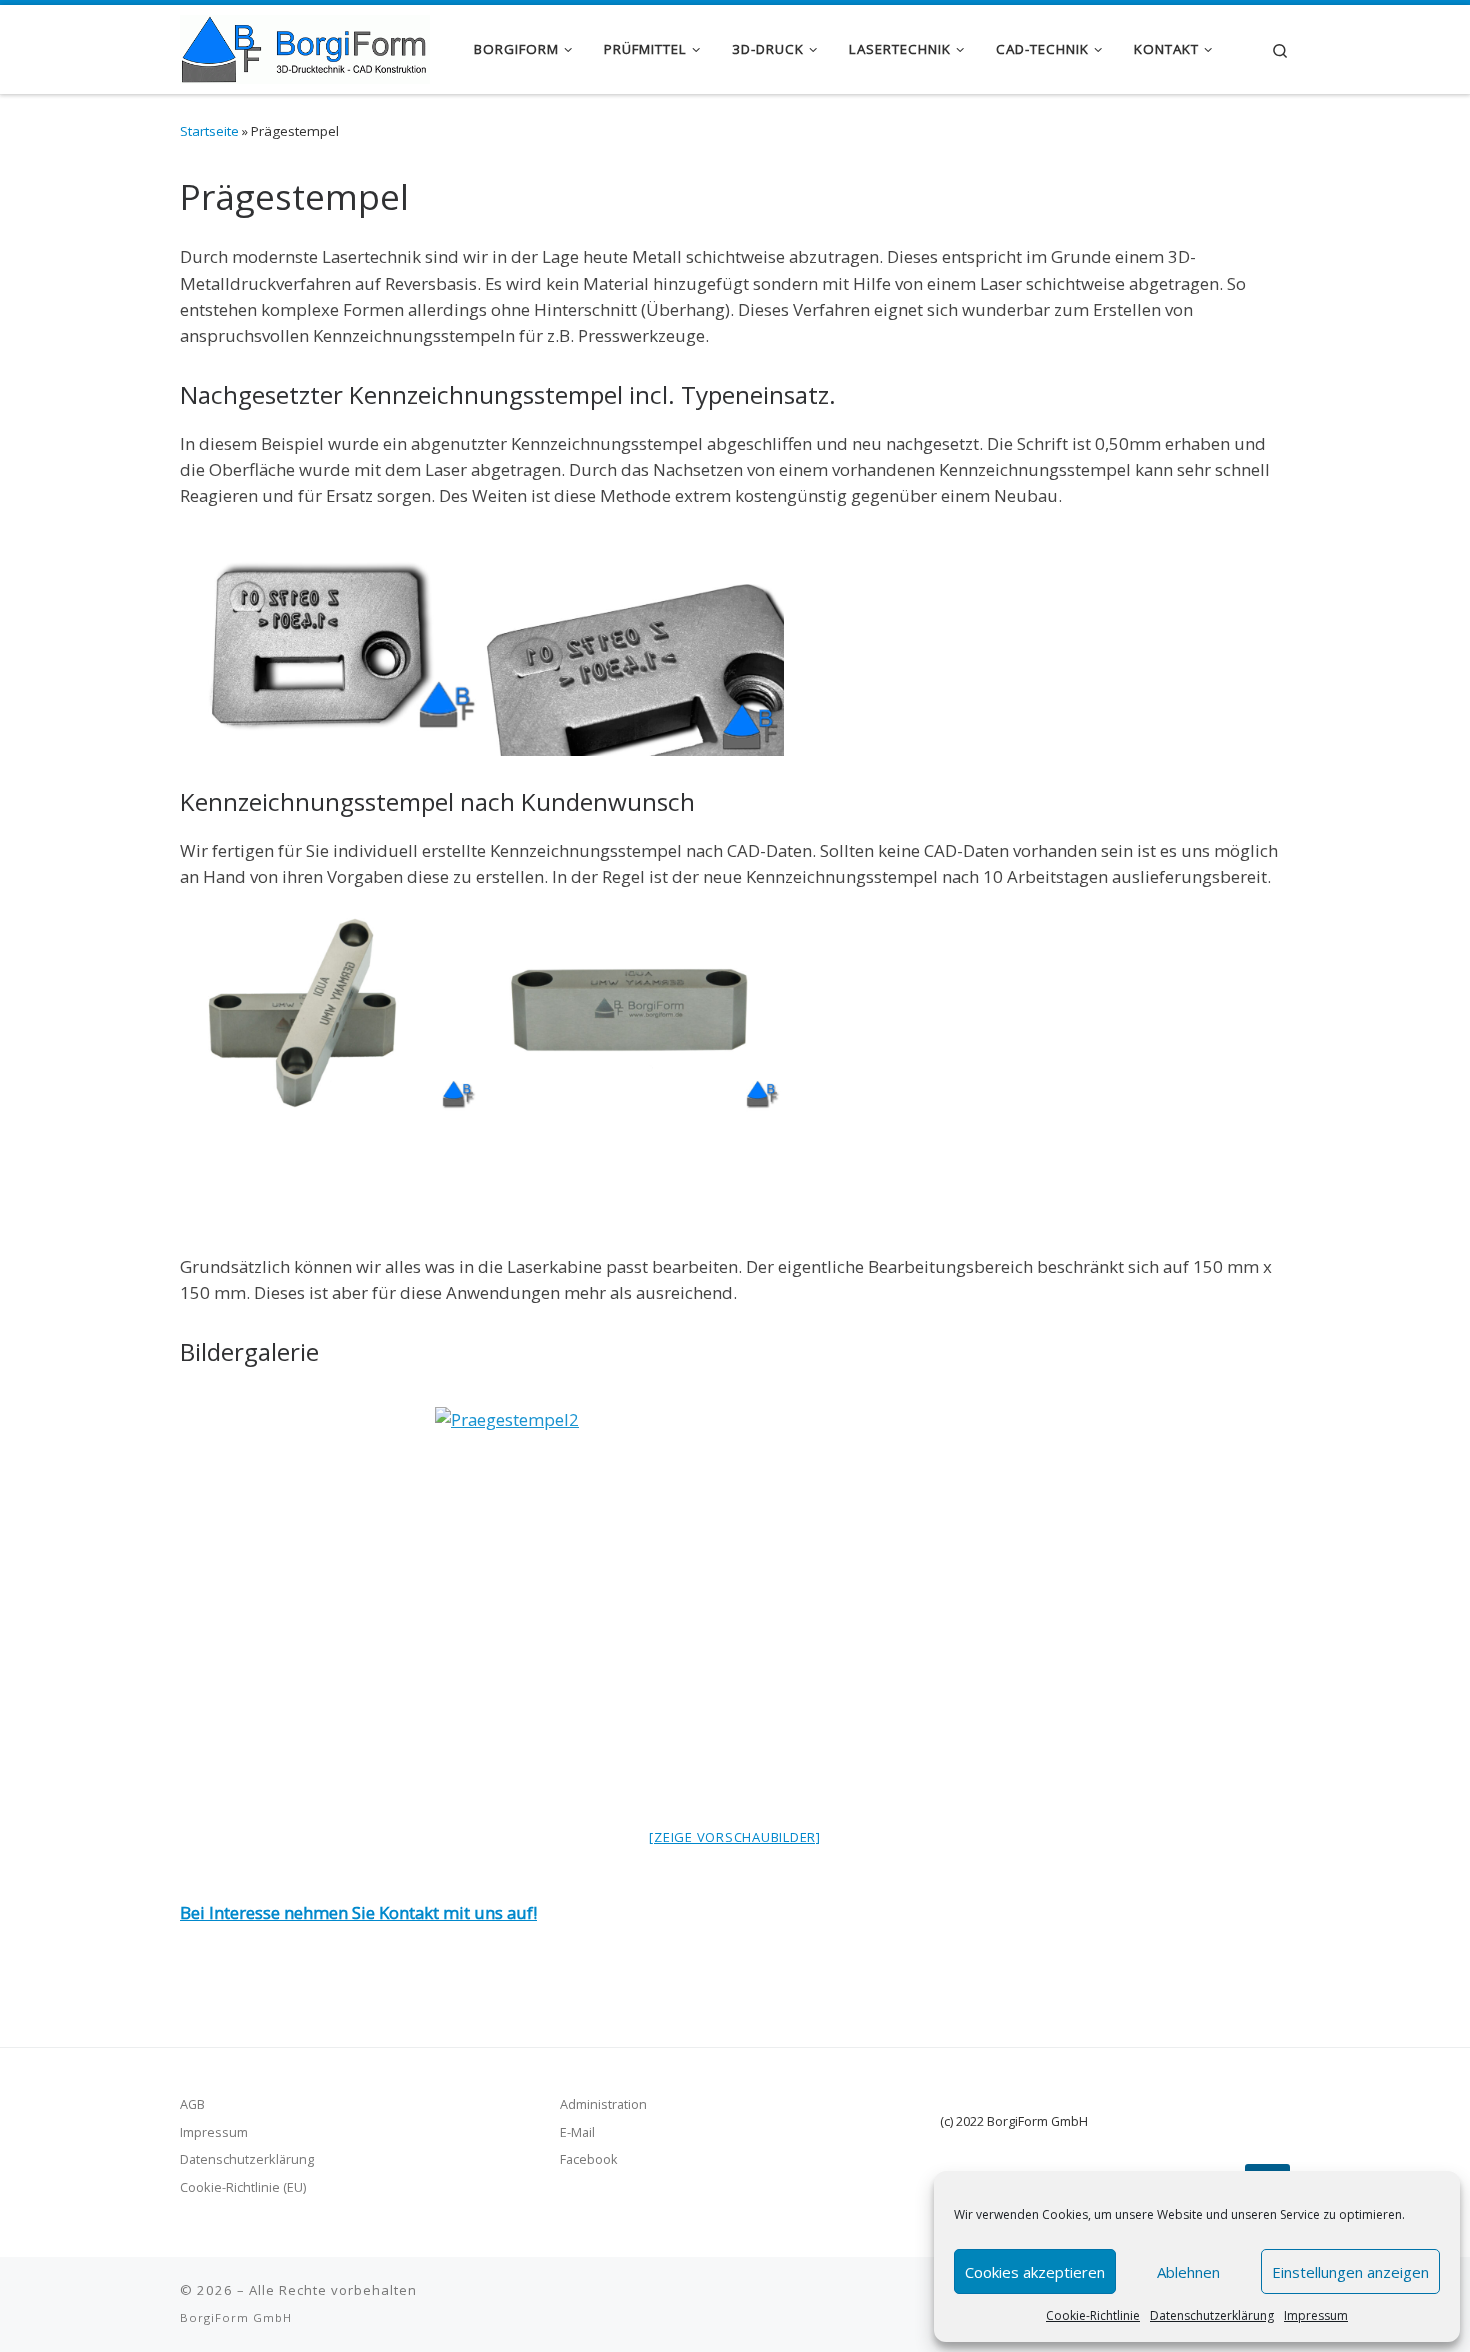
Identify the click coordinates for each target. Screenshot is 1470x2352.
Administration (603, 2104)
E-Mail (577, 2132)
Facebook (589, 2159)
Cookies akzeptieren (1035, 2272)
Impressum (1316, 2315)
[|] (305, 45)
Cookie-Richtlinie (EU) (243, 2187)
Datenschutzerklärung (1212, 2315)
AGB (192, 2104)
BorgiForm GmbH (236, 2317)
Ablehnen (1188, 2272)
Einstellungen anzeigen (1350, 2272)
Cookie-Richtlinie (1093, 2315)
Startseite (209, 131)
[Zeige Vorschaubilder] (735, 1837)
